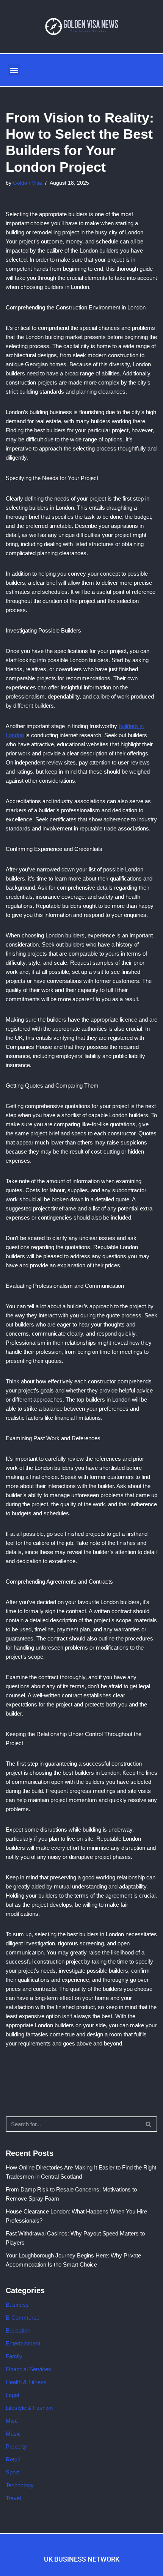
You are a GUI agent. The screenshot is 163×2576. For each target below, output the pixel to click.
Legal (12, 2395)
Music (13, 2434)
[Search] (149, 2124)
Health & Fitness (26, 2382)
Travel (13, 2498)
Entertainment (23, 2343)
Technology (20, 2485)
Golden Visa (27, 183)
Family (14, 2356)
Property (16, 2446)
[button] (14, 70)
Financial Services (28, 2369)
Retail (13, 2459)
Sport (12, 2472)
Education (18, 2330)
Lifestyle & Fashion (29, 2408)
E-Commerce (23, 2318)
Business (17, 2305)
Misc (12, 2421)
